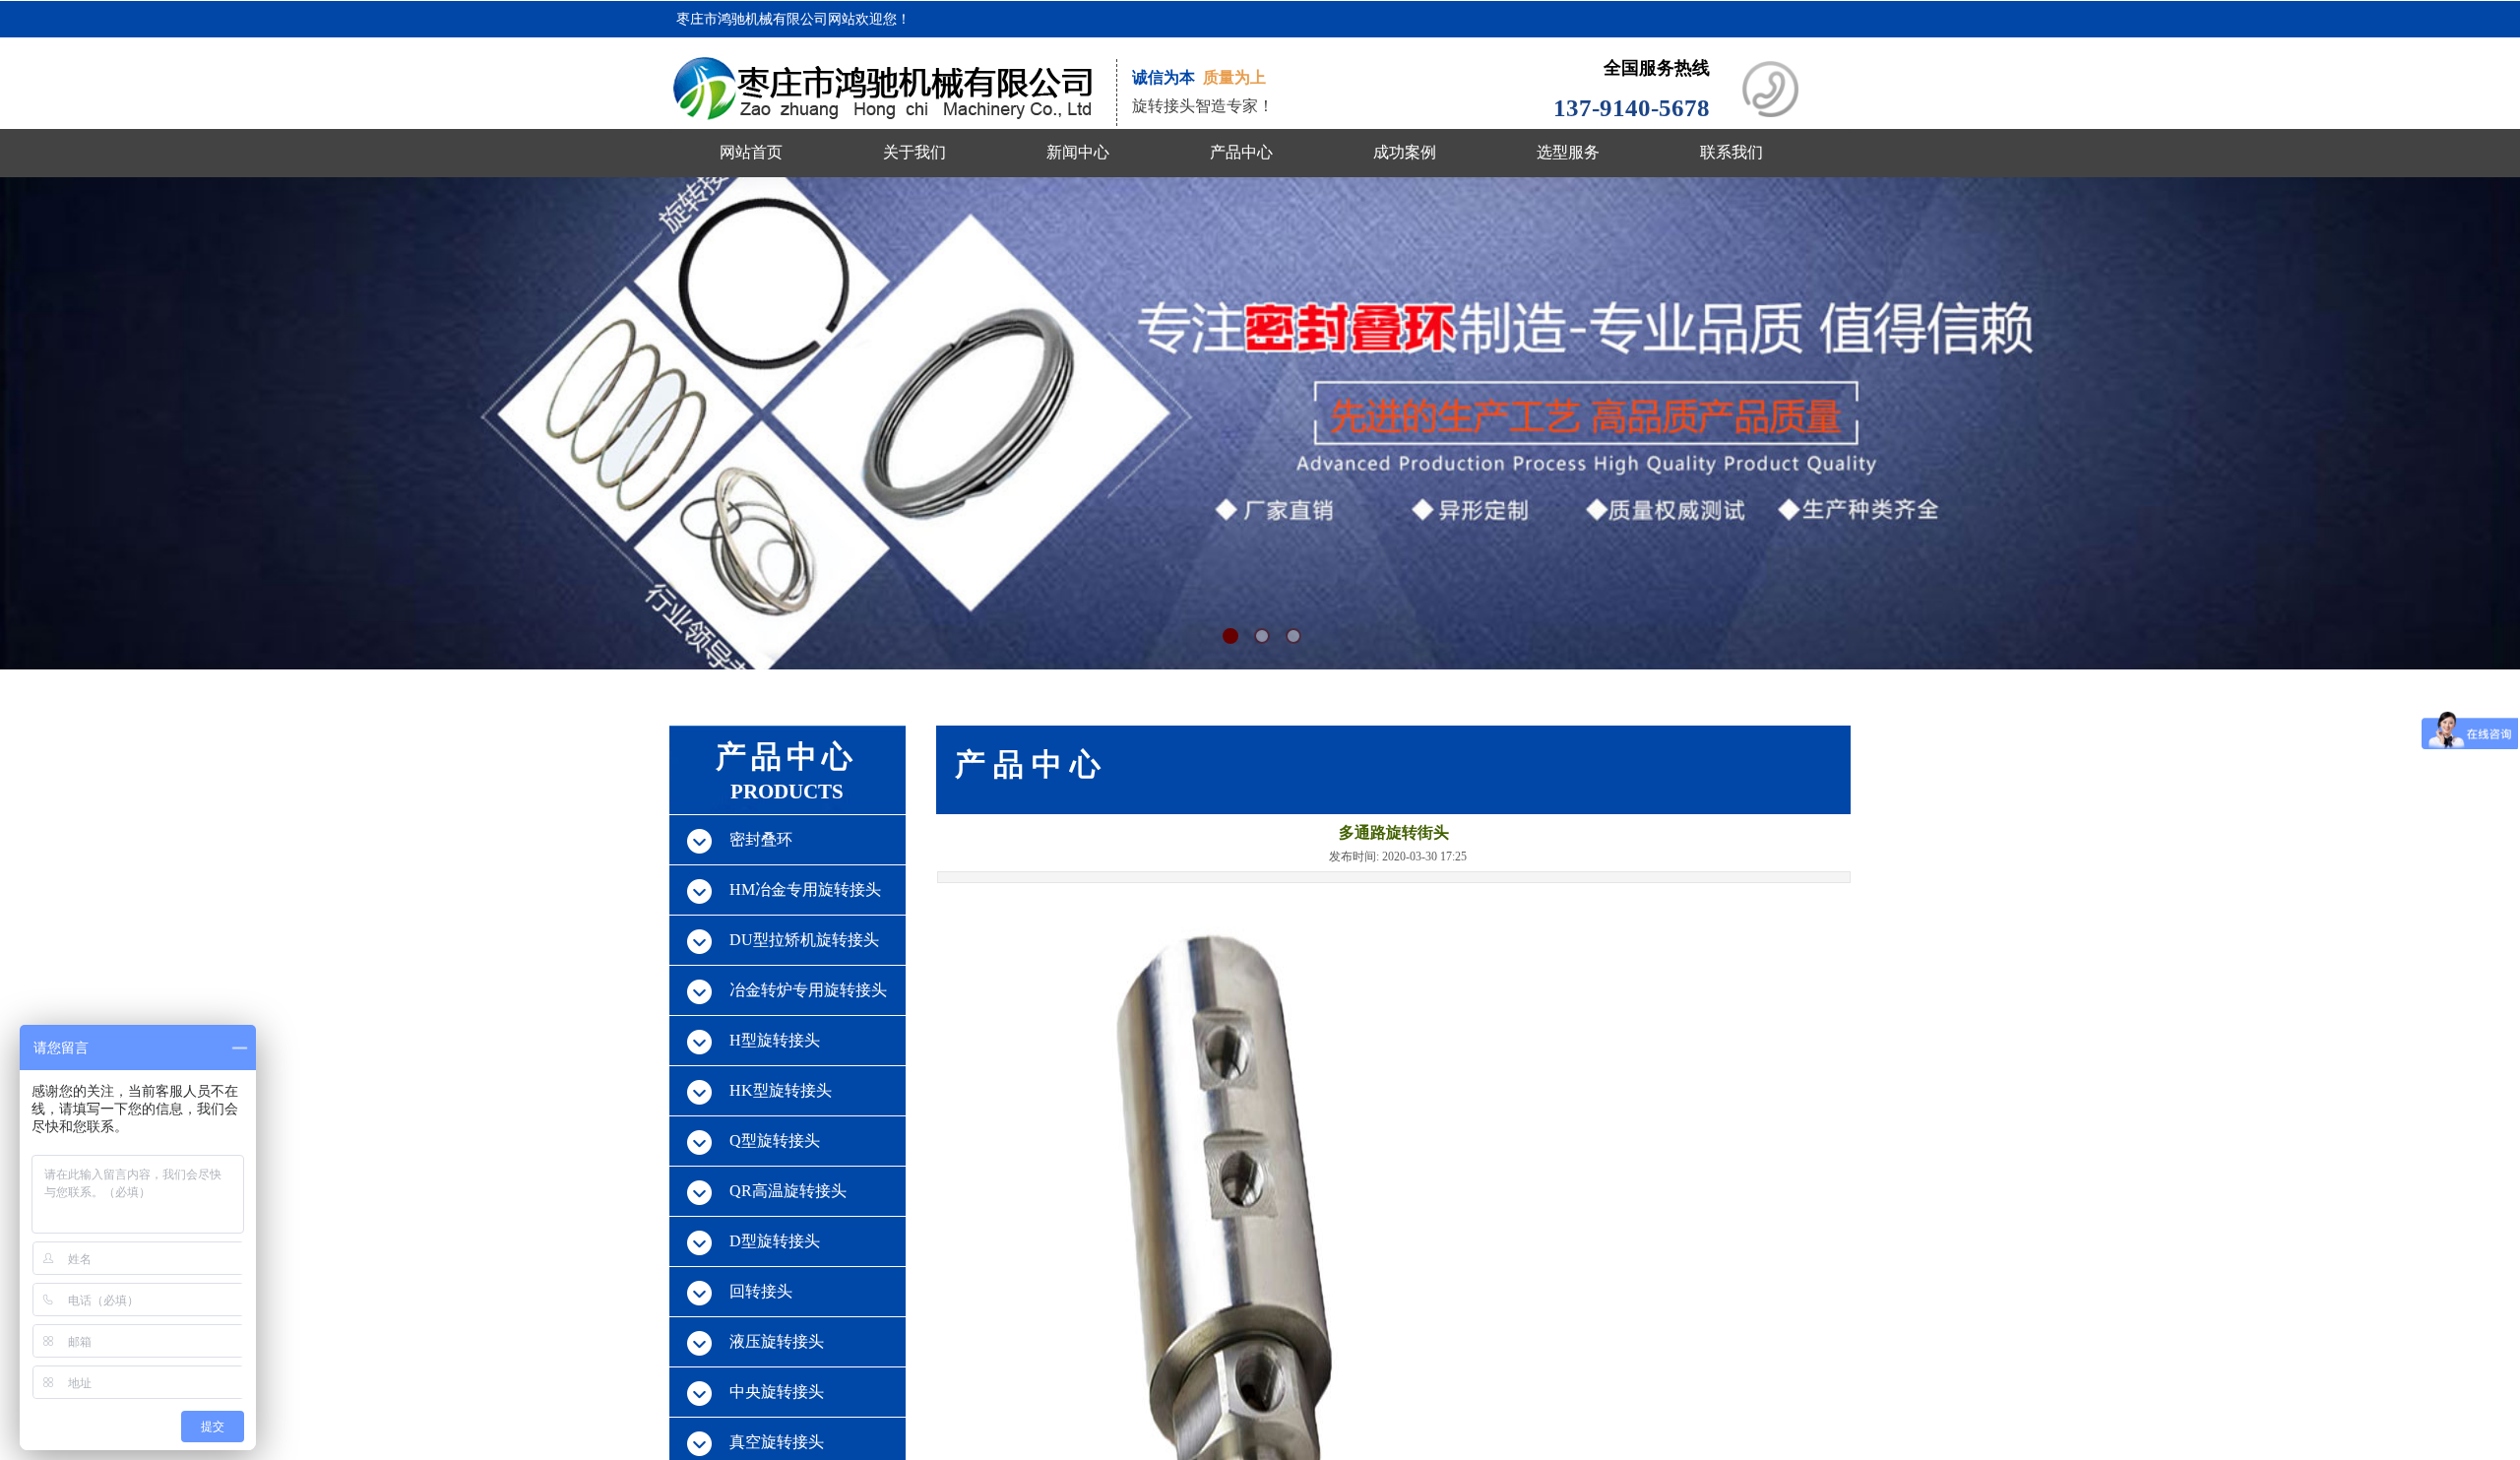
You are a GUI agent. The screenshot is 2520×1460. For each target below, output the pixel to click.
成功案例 (1405, 152)
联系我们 (1732, 152)
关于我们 (914, 152)
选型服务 (1568, 152)
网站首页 (751, 152)
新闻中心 (1078, 152)
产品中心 (1241, 152)
